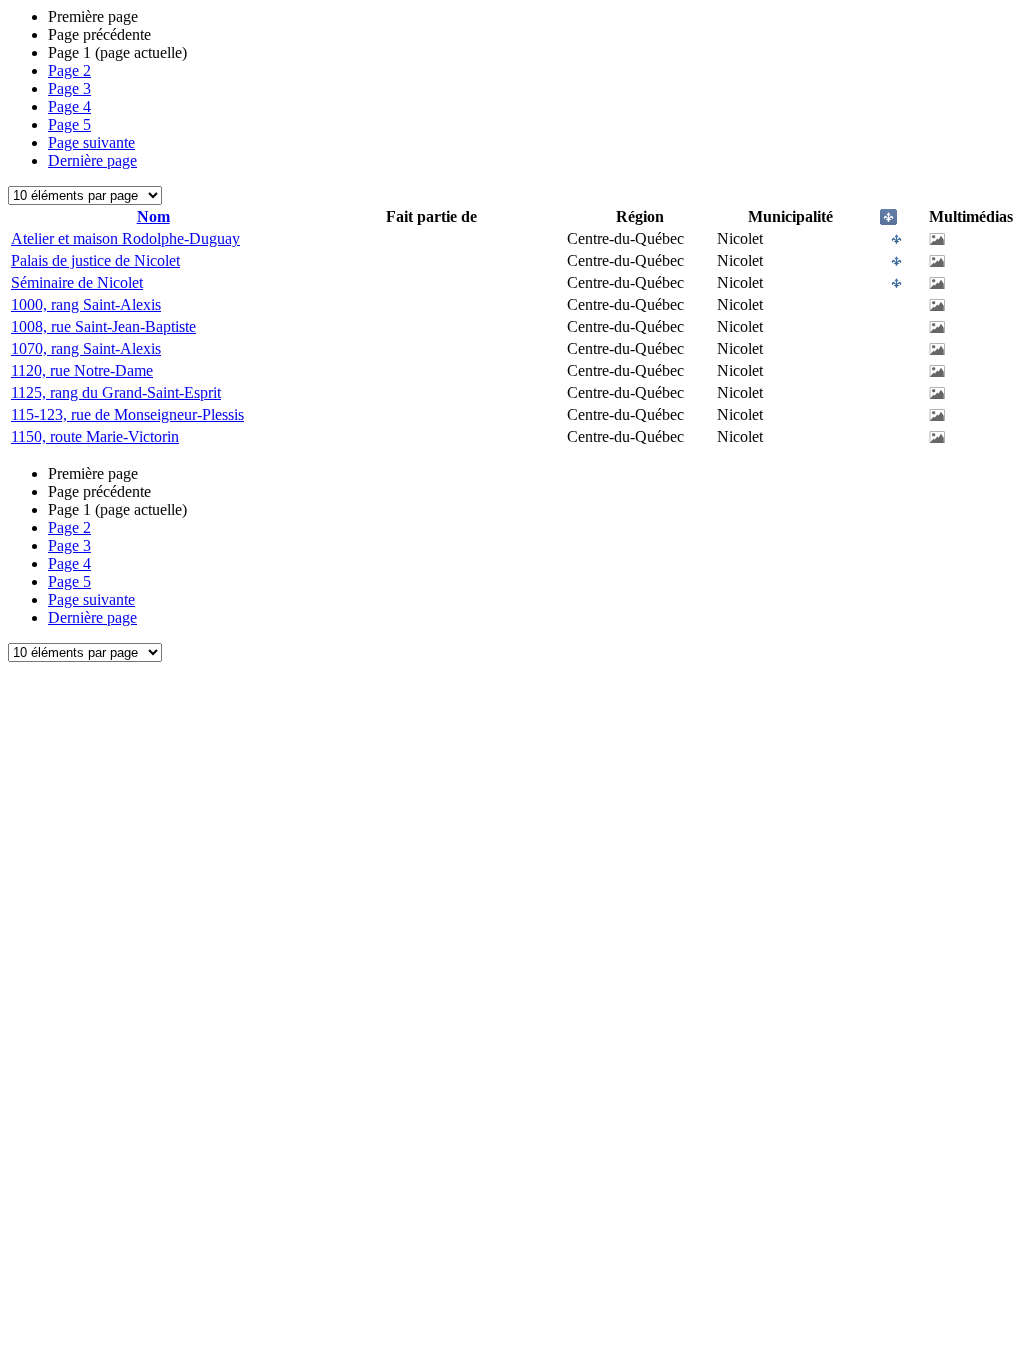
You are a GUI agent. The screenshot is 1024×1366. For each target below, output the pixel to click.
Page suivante (91, 142)
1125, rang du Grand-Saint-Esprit (116, 392)
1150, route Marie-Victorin (95, 436)
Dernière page (92, 160)
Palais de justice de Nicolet (95, 260)
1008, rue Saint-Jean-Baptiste (103, 326)
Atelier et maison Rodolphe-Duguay (125, 238)
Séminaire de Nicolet (77, 282)
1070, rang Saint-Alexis (86, 348)
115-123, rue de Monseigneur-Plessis (127, 414)
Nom (153, 216)
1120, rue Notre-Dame (82, 370)
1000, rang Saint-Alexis (86, 304)
